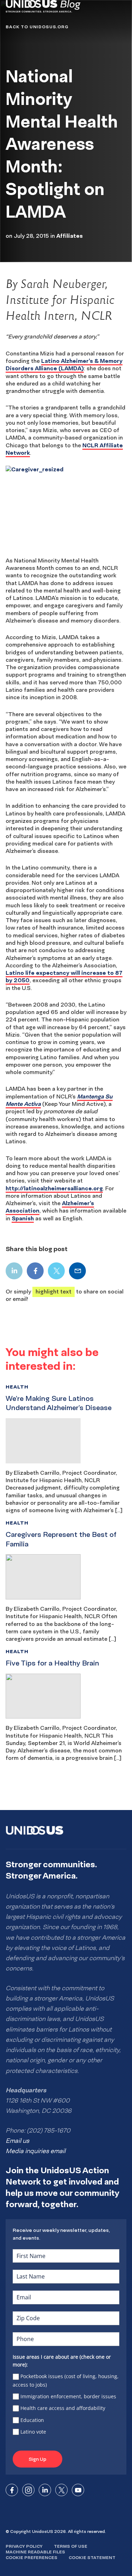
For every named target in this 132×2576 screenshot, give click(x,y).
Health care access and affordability (63, 2408)
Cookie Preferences (32, 2557)
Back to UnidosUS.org (37, 27)
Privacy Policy (24, 2546)
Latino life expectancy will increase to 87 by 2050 (64, 976)
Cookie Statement (92, 2557)
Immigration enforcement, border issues (68, 2396)
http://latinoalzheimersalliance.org (54, 1188)
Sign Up (37, 2459)
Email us (17, 2141)
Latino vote (33, 2432)
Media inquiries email (36, 2151)
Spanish (23, 1218)
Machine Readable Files (35, 2552)
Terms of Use (71, 2546)
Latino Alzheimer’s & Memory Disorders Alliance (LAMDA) (64, 364)
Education (32, 2420)
